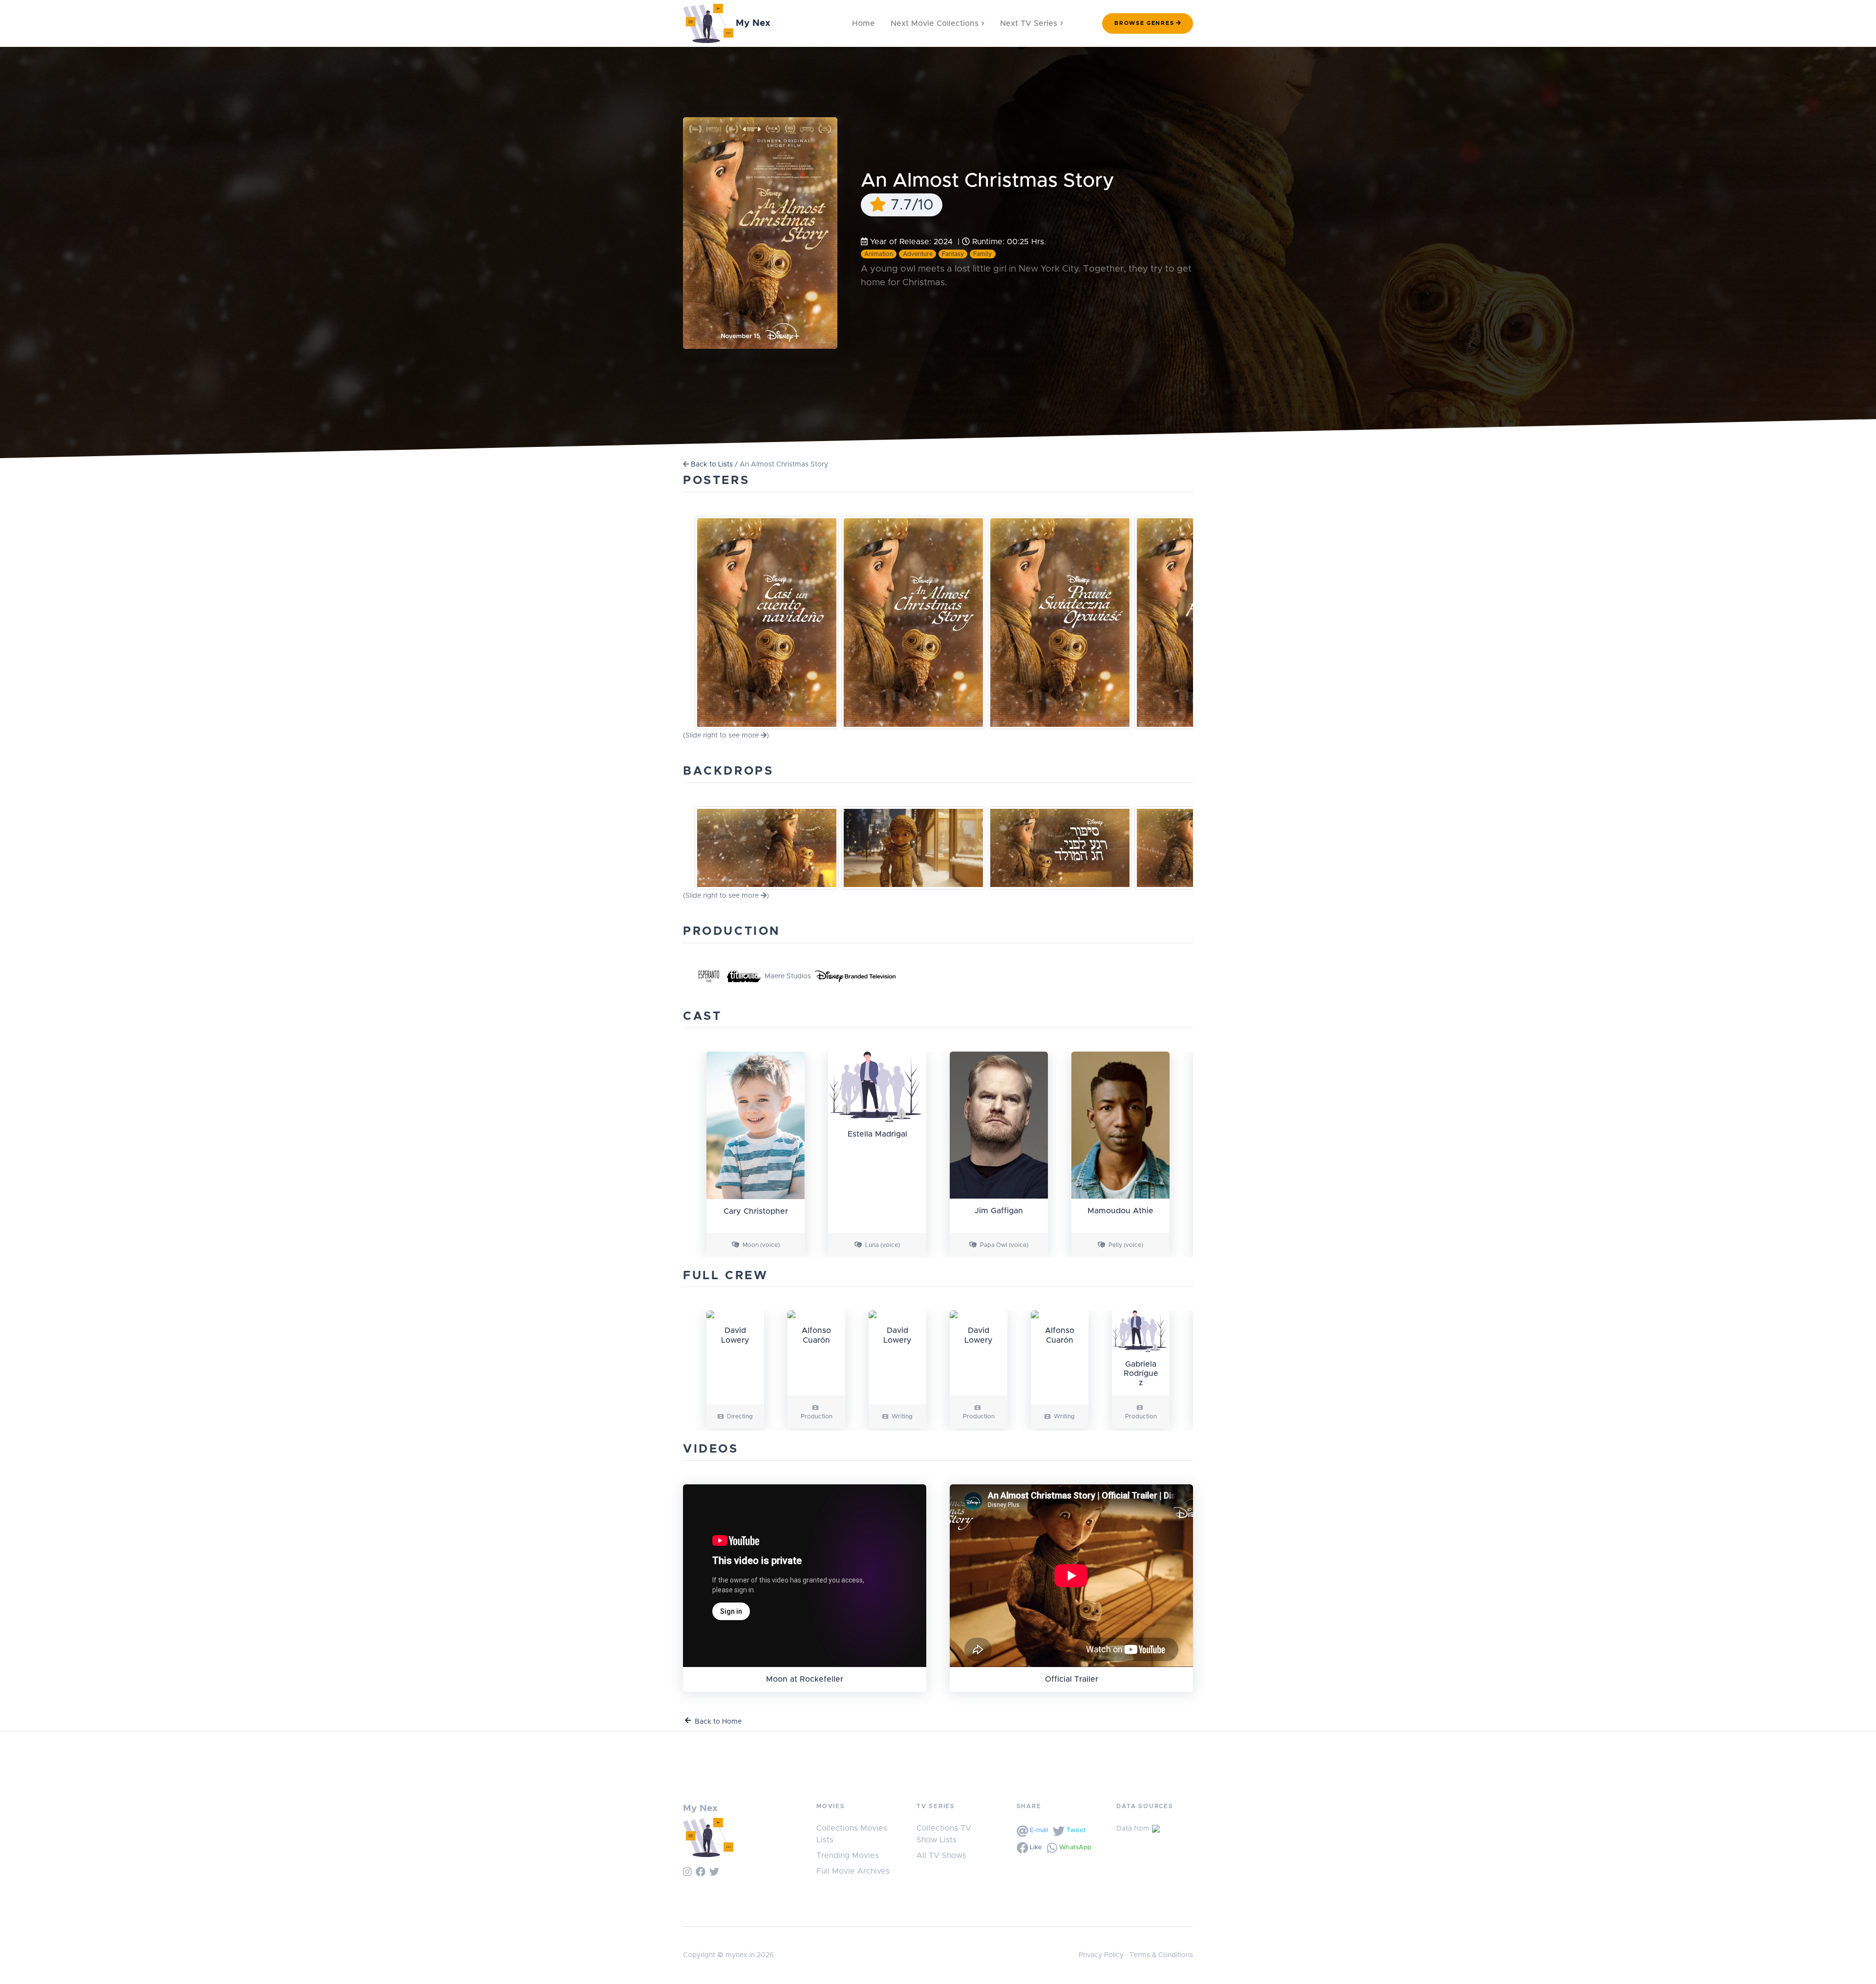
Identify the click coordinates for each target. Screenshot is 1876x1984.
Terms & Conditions (1161, 1955)
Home (863, 23)
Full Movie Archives (853, 1871)
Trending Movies (848, 1856)
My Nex (752, 23)
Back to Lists (712, 464)
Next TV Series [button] (1029, 23)
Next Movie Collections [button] (935, 23)
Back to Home (718, 1722)
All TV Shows (941, 1856)
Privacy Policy (1101, 1955)
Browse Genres (1144, 23)
